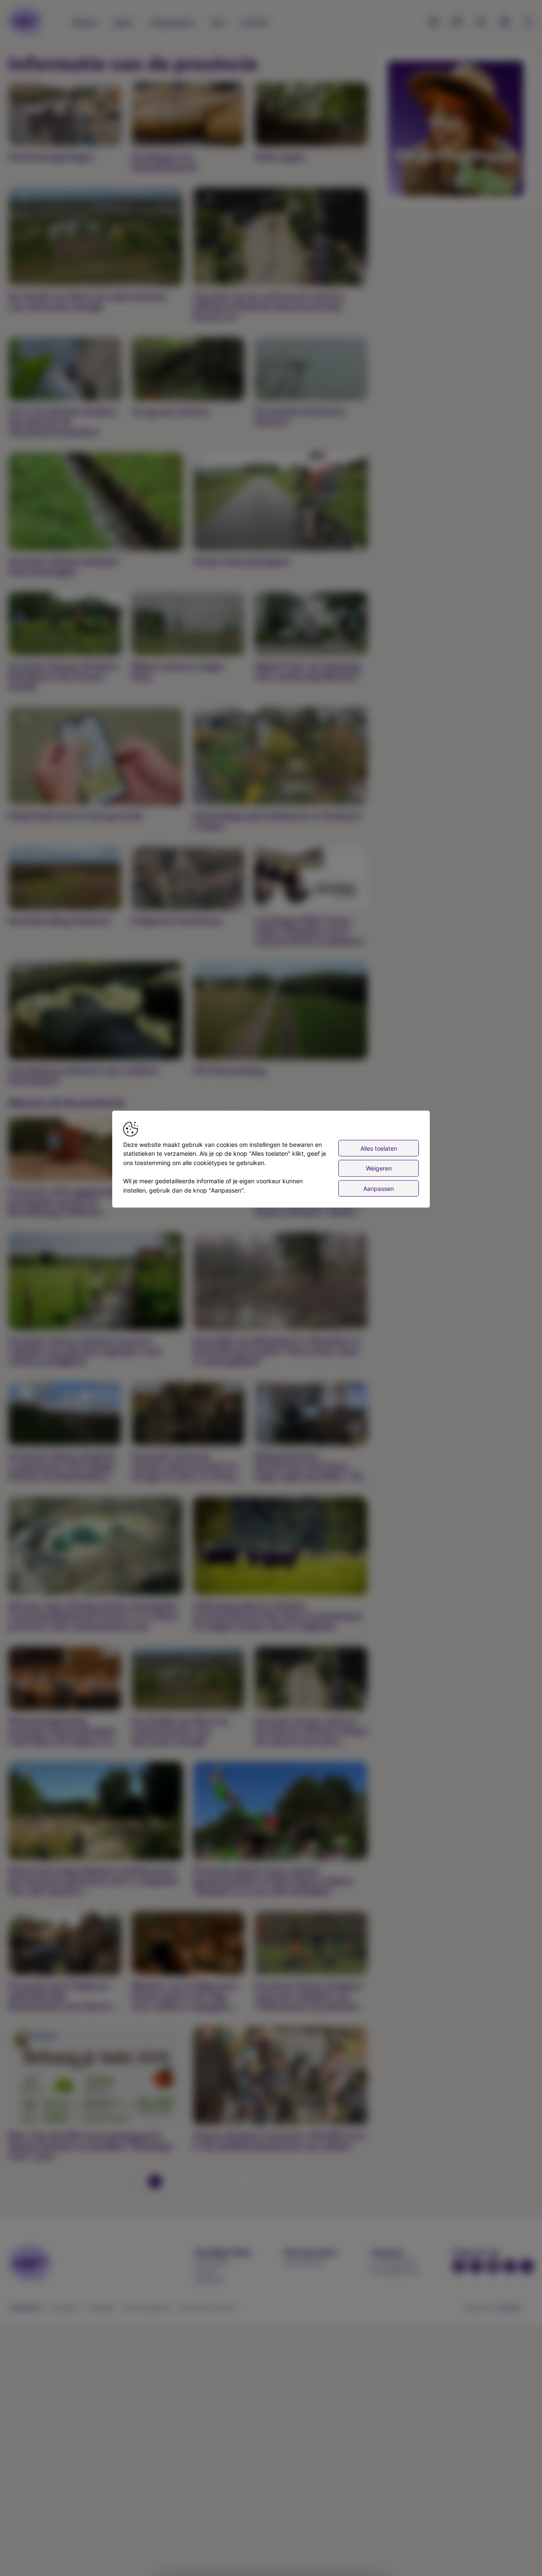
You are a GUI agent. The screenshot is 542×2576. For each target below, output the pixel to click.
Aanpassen (379, 1188)
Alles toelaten (379, 1148)
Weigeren (379, 1168)
